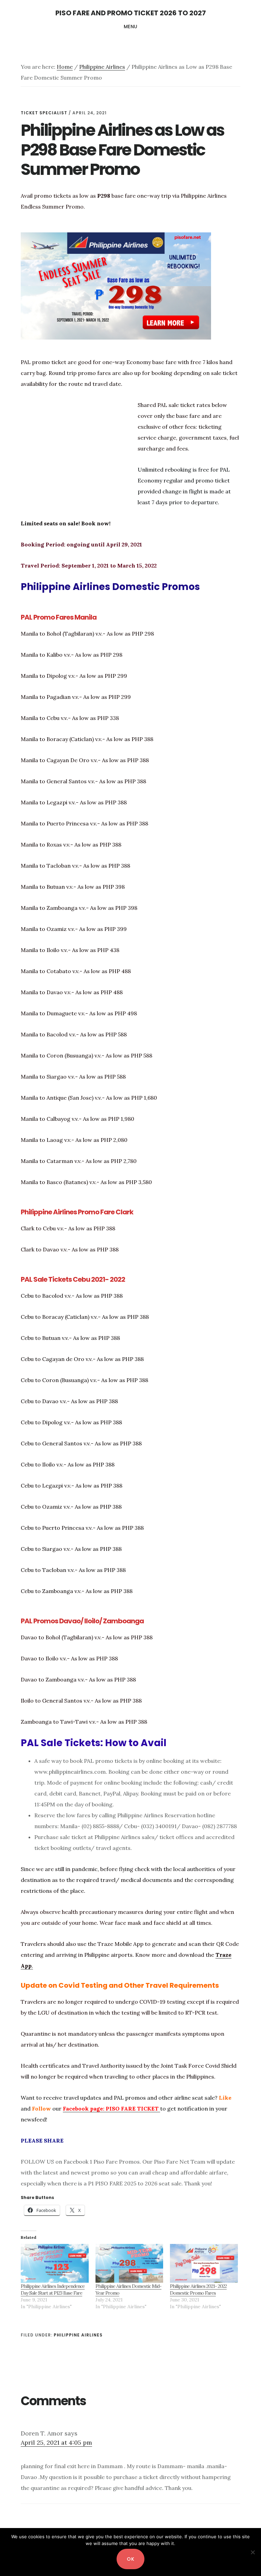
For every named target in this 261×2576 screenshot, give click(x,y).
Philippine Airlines (78, 2335)
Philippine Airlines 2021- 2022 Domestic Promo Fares (198, 2290)
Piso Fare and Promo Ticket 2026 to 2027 (131, 13)
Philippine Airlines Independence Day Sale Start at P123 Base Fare (53, 2290)
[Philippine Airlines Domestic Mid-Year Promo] (129, 2263)
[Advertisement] (78, 461)
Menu (131, 27)
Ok (130, 2559)
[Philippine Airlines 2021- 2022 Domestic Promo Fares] (204, 2263)
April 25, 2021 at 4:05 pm (56, 2442)
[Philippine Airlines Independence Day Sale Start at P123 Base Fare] (55, 2263)
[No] (253, 2552)
